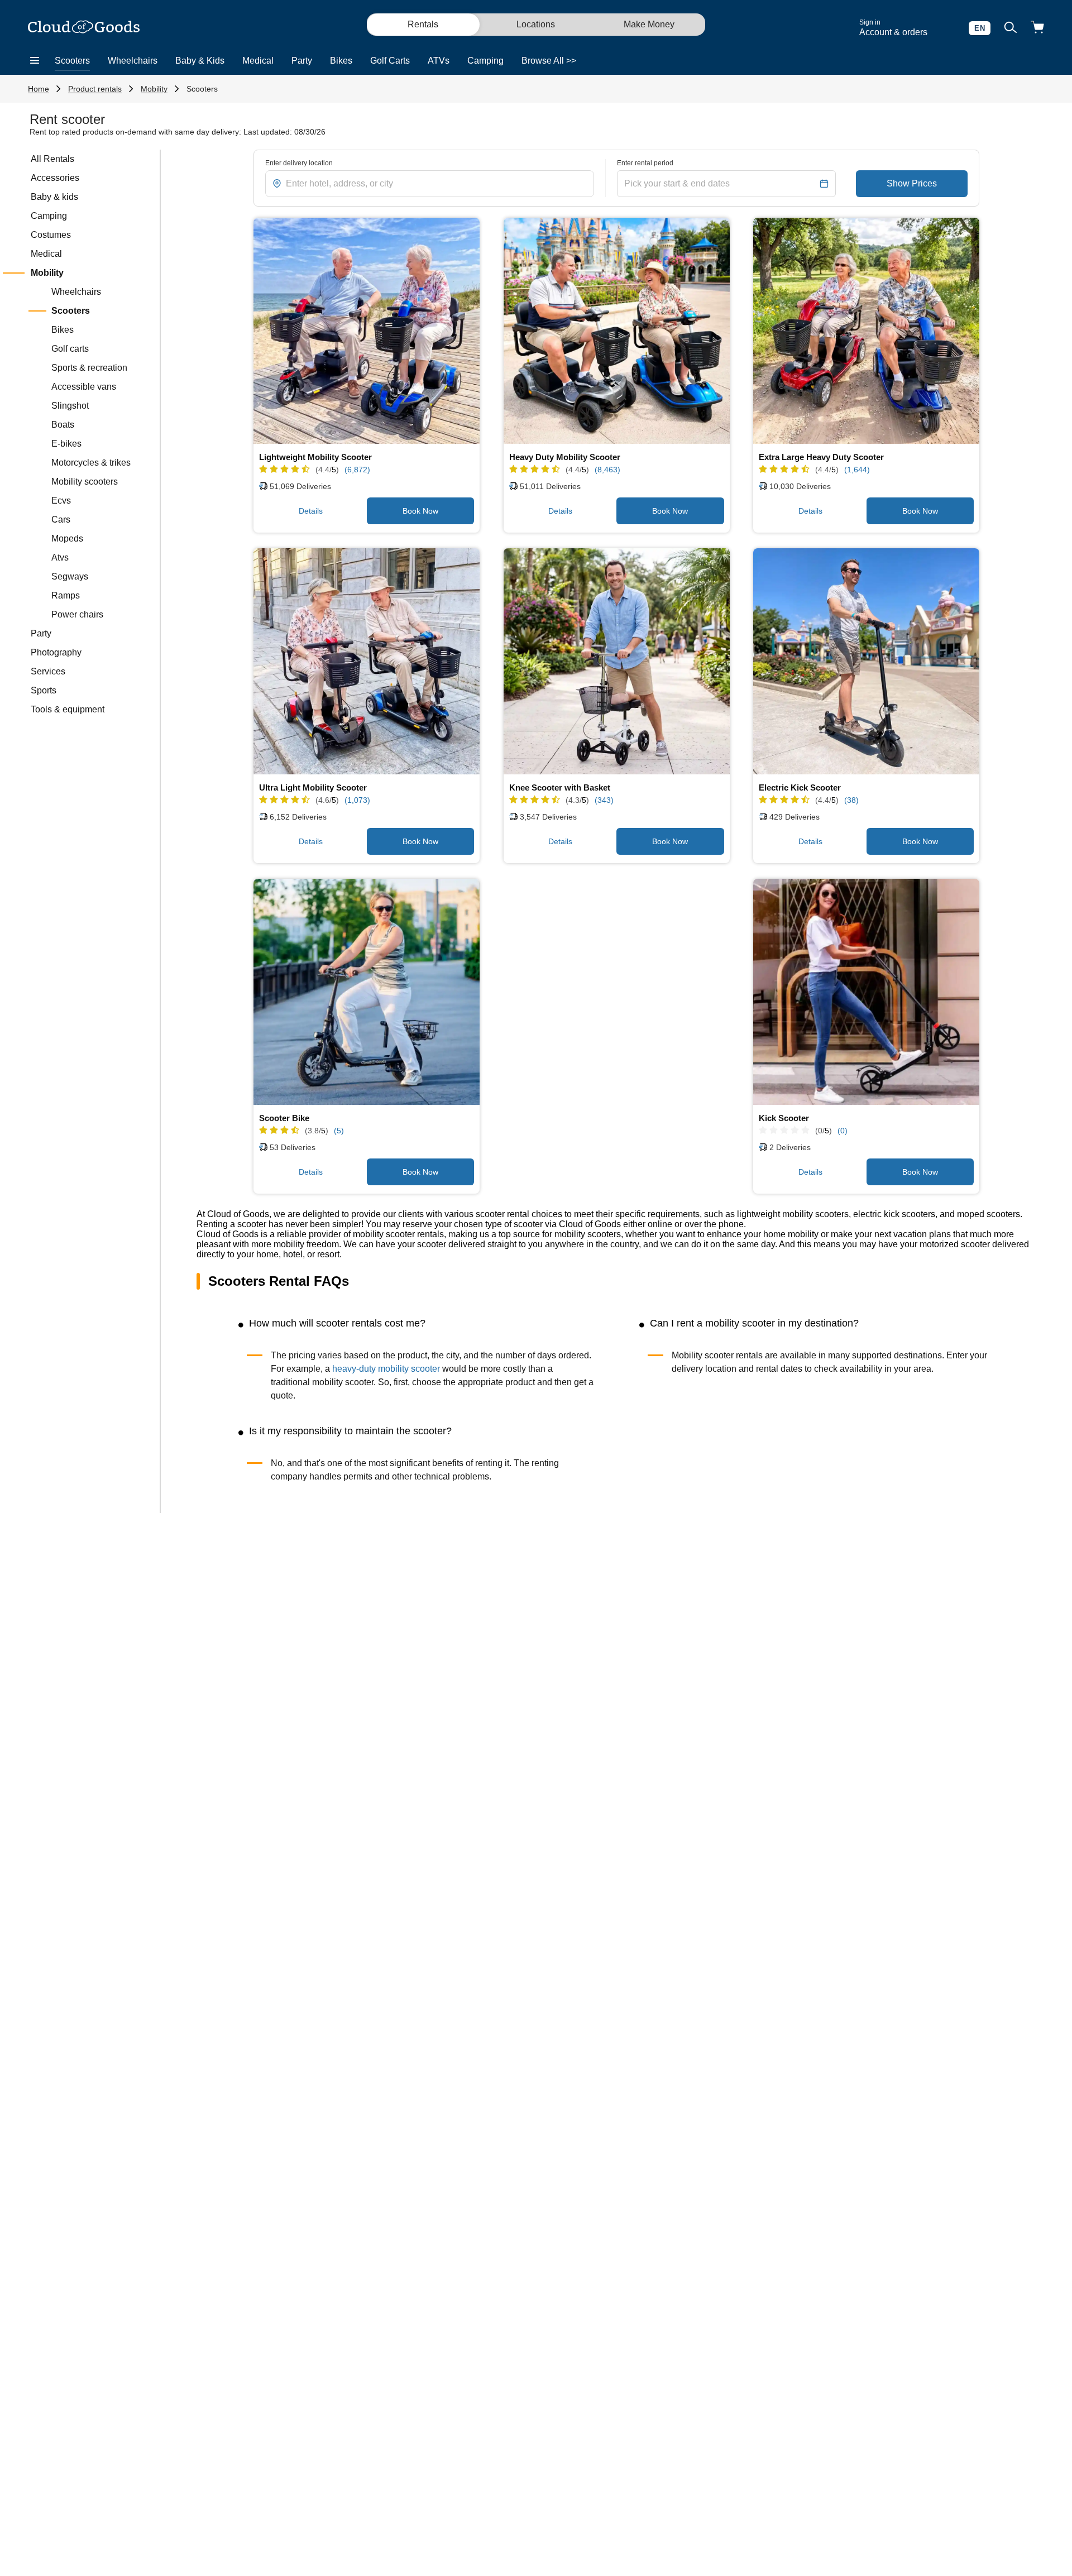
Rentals (423, 24)
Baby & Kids (200, 61)
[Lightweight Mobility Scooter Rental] (367, 331)
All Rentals (52, 159)
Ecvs (61, 501)
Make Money (649, 24)
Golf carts (70, 349)
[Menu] (35, 61)
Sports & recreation (89, 368)
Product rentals (95, 89)
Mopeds (67, 538)
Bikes (341, 61)
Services (48, 671)
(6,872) (357, 470)
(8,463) (607, 470)
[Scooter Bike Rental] (367, 992)
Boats (63, 425)
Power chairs (77, 614)
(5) (339, 1131)
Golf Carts (390, 61)
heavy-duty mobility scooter (387, 1369)
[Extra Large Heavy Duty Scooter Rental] (866, 331)
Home (39, 89)
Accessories (55, 178)
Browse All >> (549, 61)
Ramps (66, 595)
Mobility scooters (85, 482)
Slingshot (70, 406)
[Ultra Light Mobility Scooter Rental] (367, 661)
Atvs (60, 557)
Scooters (72, 61)
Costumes (51, 235)
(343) (604, 800)
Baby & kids (54, 197)
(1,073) (357, 800)
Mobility (154, 89)
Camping (485, 61)
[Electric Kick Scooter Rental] (866, 661)
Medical (258, 61)
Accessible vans (84, 387)
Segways (70, 576)
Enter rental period (645, 163)
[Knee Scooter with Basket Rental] (617, 661)
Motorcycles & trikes (91, 463)
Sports (44, 690)
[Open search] (1011, 28)
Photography (56, 652)
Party (302, 61)
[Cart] (1037, 28)
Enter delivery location (299, 163)
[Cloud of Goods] (84, 28)
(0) (843, 1131)
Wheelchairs (133, 61)
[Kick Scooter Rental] (866, 992)
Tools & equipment (68, 709)
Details (311, 511)
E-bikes (66, 444)
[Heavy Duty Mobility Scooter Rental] (617, 331)
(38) (851, 800)
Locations (536, 24)
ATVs (439, 61)
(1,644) (857, 470)
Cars (61, 519)
